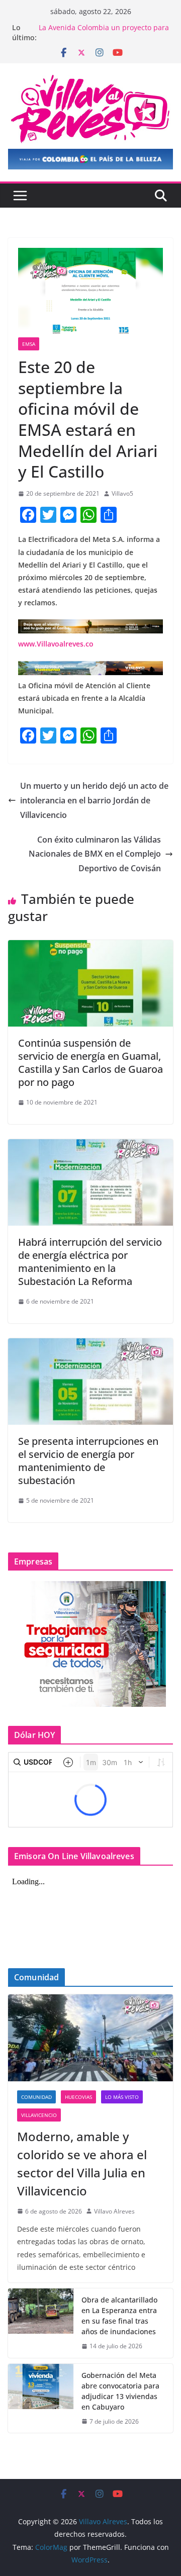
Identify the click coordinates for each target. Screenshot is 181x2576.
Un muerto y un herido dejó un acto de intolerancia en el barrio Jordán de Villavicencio (94, 800)
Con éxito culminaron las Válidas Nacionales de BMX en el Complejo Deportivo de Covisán (95, 854)
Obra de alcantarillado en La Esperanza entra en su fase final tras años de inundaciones (119, 2316)
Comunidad (36, 2097)
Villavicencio (39, 2115)
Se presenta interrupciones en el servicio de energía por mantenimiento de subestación (88, 1461)
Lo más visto (122, 2097)
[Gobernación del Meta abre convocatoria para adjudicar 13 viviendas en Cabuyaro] (41, 2399)
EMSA (29, 344)
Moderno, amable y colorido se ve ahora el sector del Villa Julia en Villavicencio (82, 2164)
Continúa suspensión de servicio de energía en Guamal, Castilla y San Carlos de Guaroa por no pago (90, 1063)
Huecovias (78, 2097)
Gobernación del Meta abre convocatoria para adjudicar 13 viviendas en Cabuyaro (120, 2391)
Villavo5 (122, 493)
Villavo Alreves (114, 2211)
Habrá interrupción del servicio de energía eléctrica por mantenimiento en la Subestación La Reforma (90, 1262)
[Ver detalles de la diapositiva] (90, 159)
